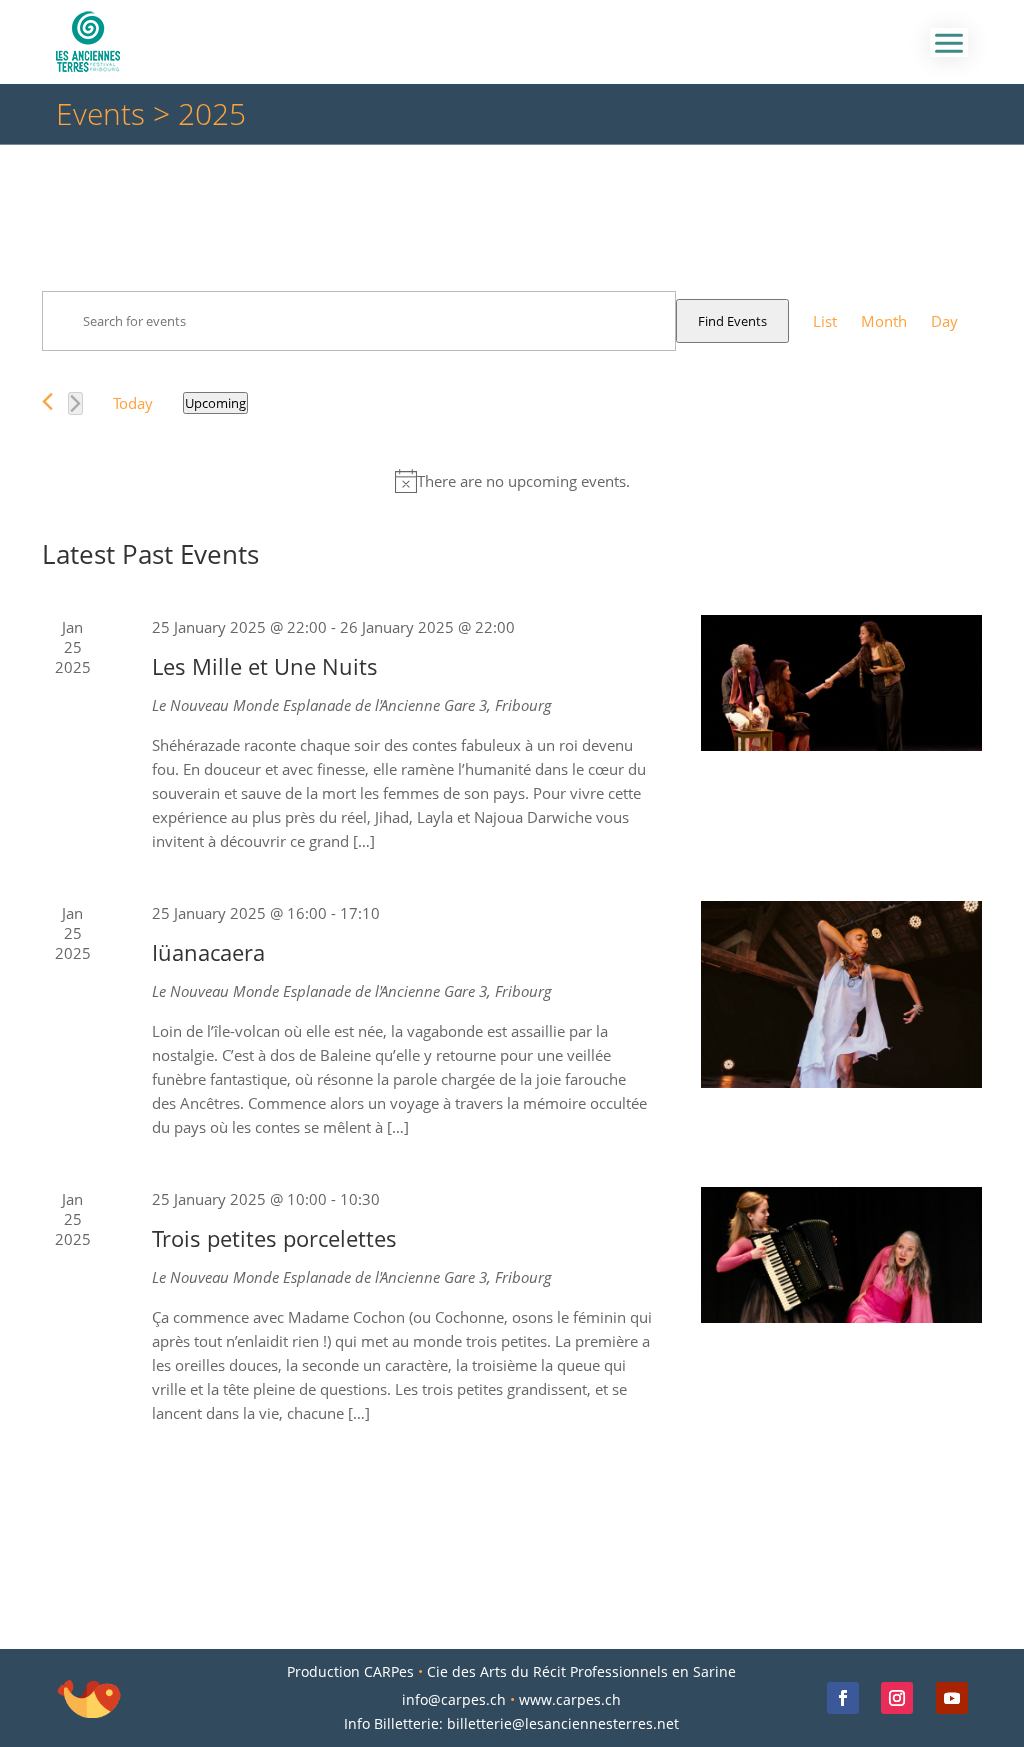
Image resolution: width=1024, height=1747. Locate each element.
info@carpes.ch (454, 1699)
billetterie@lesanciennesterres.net (563, 1723)
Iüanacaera (208, 952)
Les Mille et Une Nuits (265, 666)
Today (133, 403)
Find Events (732, 321)
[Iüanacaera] (841, 994)
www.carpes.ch (570, 1699)
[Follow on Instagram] (897, 1698)
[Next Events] (75, 403)
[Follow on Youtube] (952, 1698)
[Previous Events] (47, 401)
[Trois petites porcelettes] (841, 1255)
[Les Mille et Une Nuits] (841, 683)
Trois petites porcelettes (274, 1238)
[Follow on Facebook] (843, 1698)
